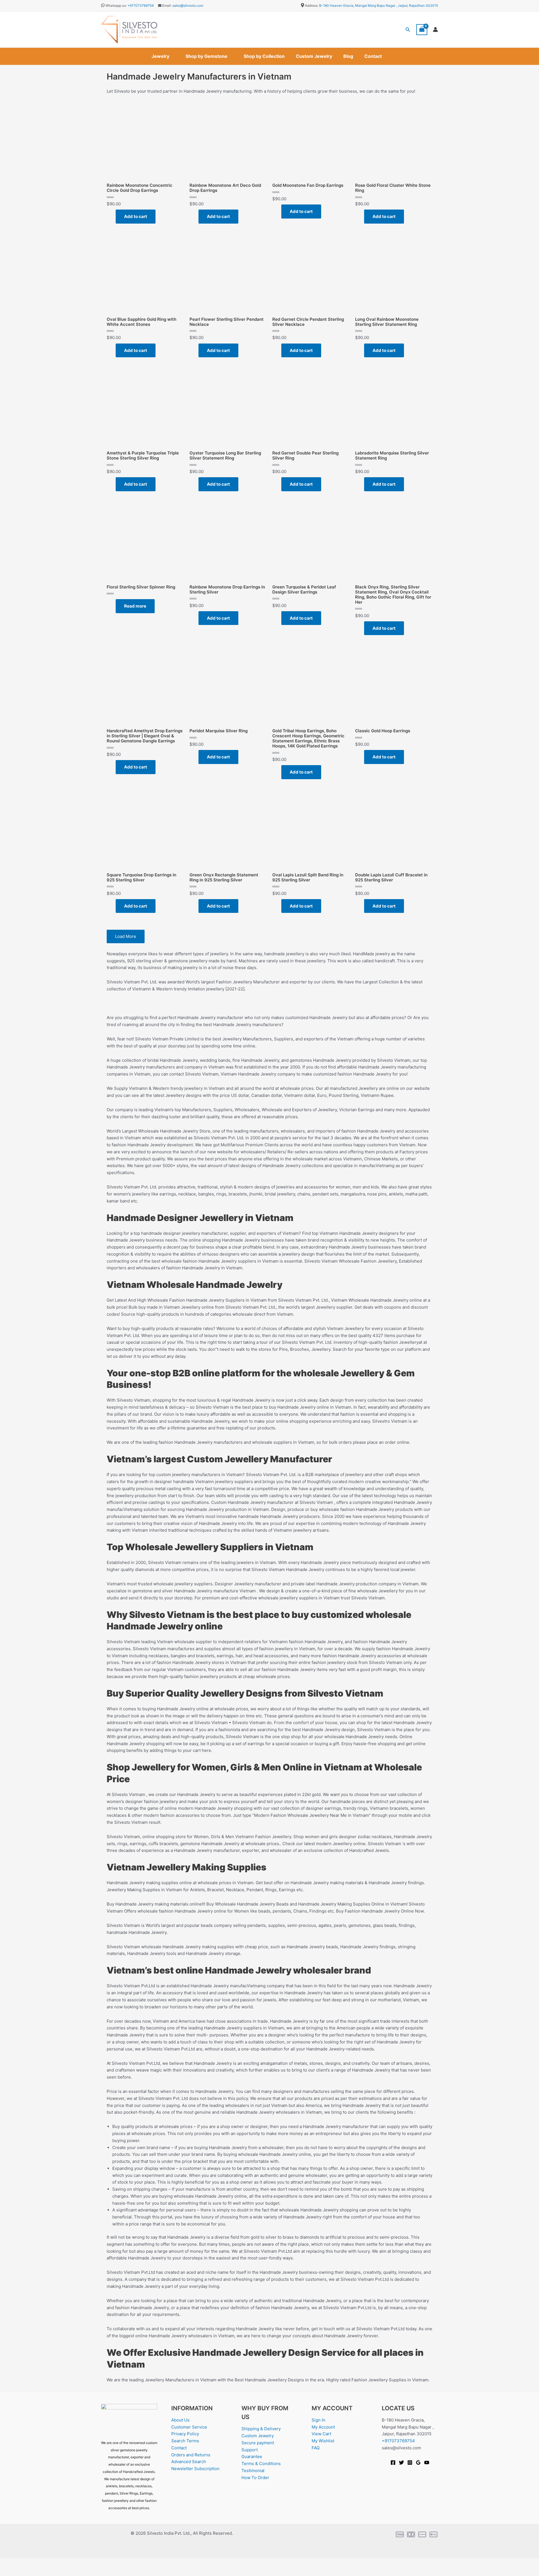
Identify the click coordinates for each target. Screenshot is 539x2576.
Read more (135, 606)
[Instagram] (410, 2463)
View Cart (321, 2434)
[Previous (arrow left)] (8, 2572)
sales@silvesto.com (188, 5)
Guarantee (252, 2456)
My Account (323, 2427)
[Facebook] (393, 2463)
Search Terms (185, 2441)
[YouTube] (427, 2463)
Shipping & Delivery (261, 2429)
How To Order (255, 2478)
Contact (373, 56)
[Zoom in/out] (8, 2563)
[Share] (44, 2563)
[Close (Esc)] (62, 2563)
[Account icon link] (435, 29)
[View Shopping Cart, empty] (422, 30)
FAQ (316, 2448)
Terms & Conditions (261, 2464)
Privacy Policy (185, 2434)
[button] (408, 30)
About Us (180, 2420)
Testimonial (253, 2471)
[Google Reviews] (418, 2463)
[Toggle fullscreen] (26, 2563)
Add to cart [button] (136, 216)
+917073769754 (141, 5)
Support (250, 2450)
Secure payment (258, 2443)
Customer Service (189, 2427)
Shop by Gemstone (206, 56)
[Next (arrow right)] (26, 2572)
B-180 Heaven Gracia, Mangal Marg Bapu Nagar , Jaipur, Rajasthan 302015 (379, 5)
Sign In (318, 2420)
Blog (348, 56)
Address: (312, 5)
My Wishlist (323, 2441)
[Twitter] (401, 2463)
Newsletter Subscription (195, 2469)
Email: (166, 5)
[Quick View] (113, 216)
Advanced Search (189, 2462)
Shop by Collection (264, 56)
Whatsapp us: (116, 5)
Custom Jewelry (314, 56)
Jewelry (160, 56)
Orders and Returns (191, 2455)
